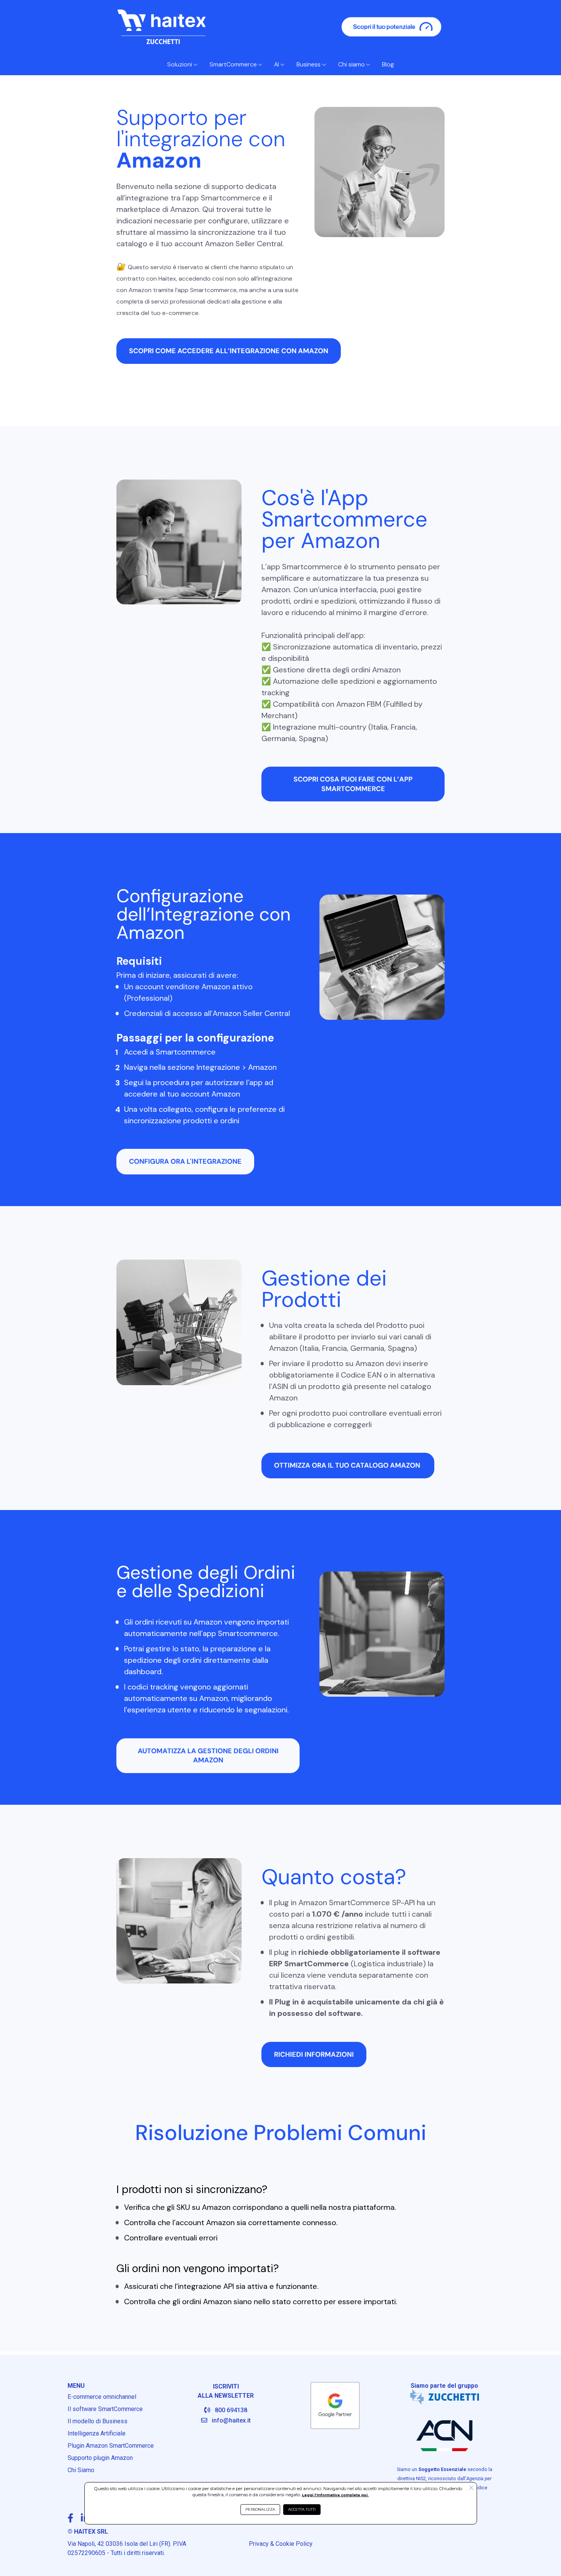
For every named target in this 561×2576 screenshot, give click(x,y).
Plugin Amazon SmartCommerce (111, 2446)
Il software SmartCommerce (105, 2409)
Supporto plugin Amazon (100, 2458)
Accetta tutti (302, 2509)
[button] (471, 2489)
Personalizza (260, 2509)
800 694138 (231, 2410)
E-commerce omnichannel (102, 2397)
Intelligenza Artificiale (97, 2433)
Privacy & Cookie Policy (281, 2544)
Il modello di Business (98, 2421)
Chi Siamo (81, 2470)
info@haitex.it (231, 2420)
